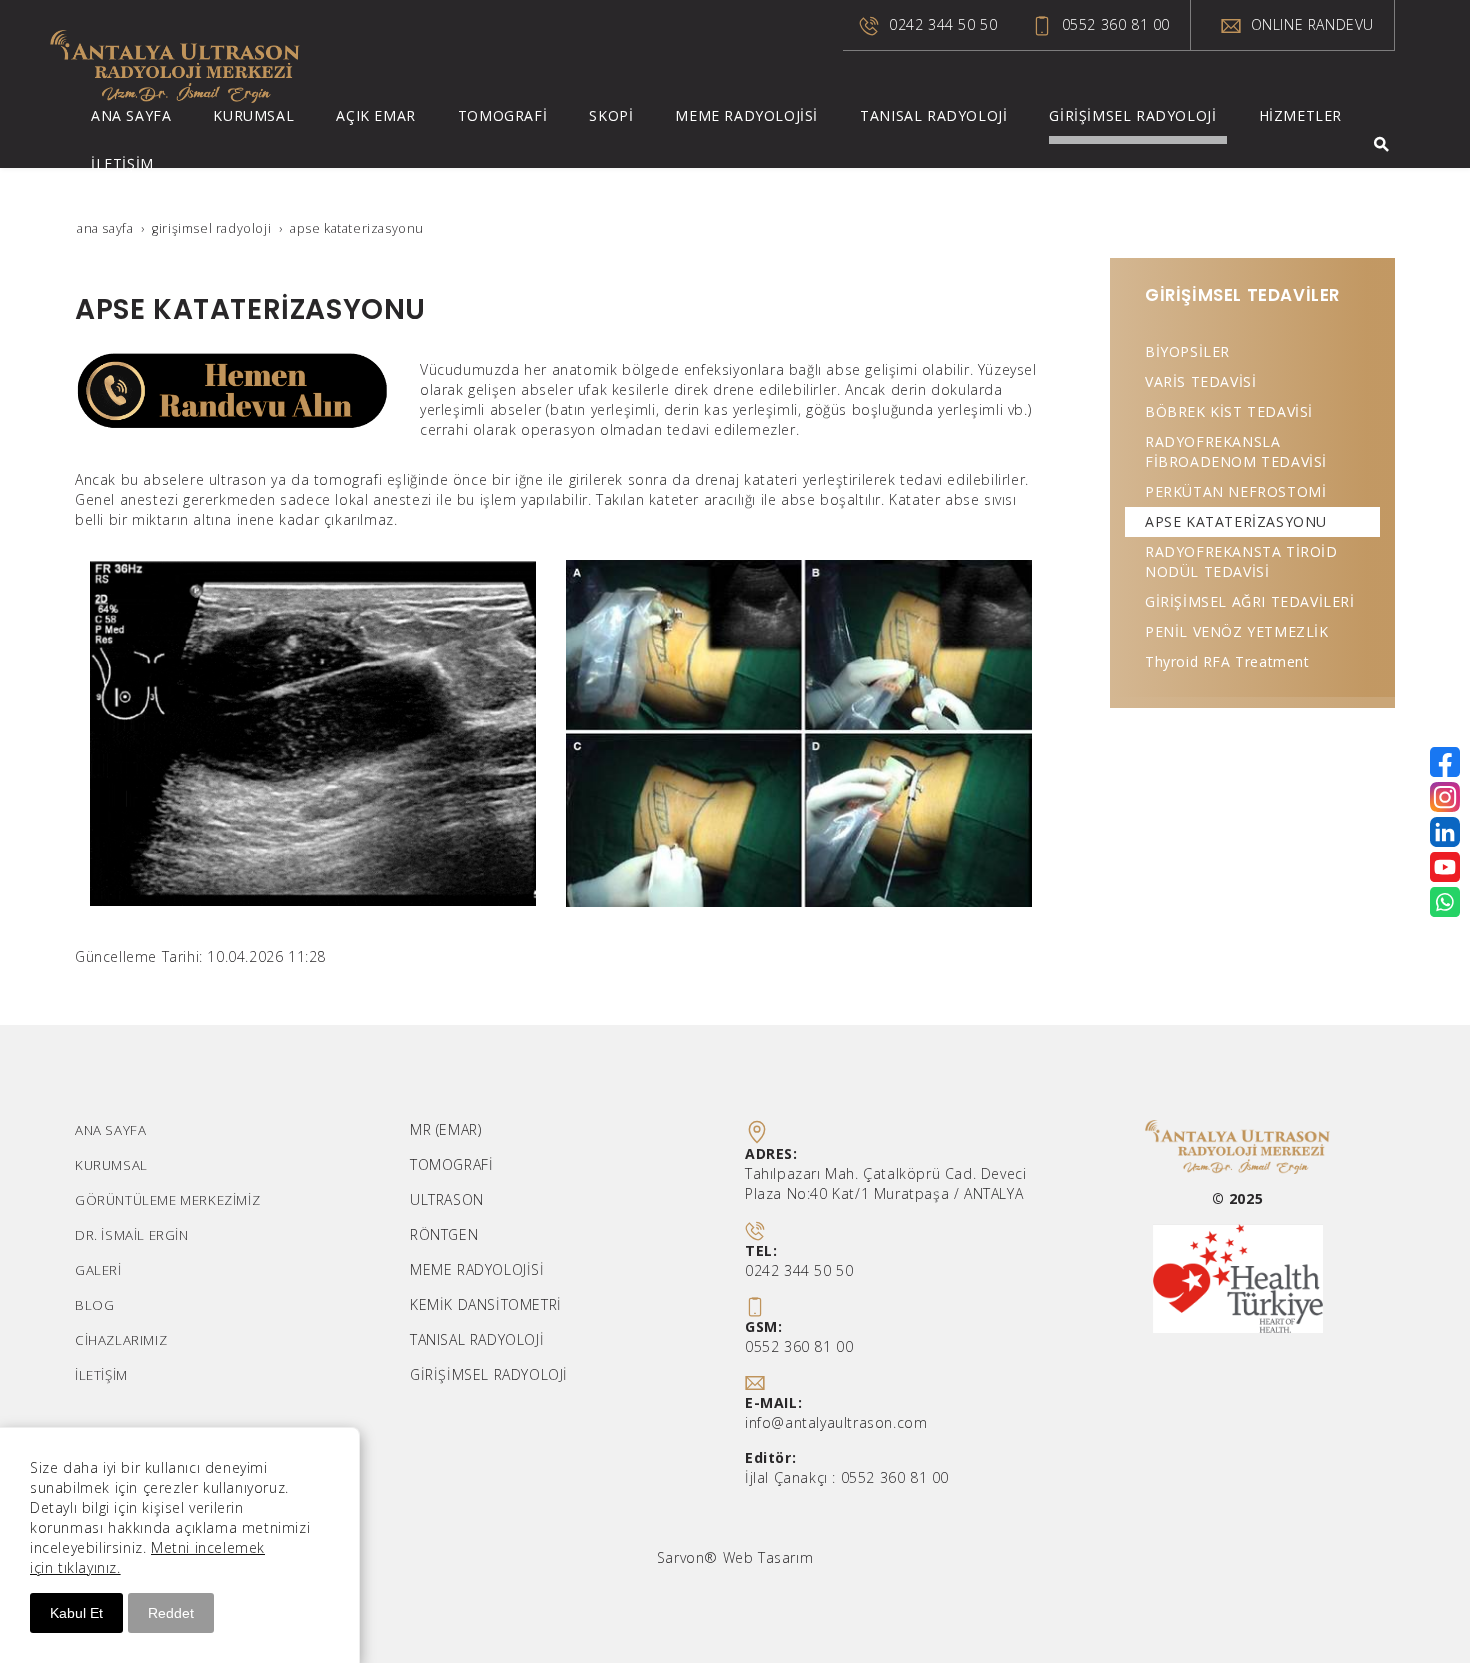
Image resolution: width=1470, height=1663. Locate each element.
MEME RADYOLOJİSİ (477, 1269)
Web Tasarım (768, 1557)
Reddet (171, 1613)
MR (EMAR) (445, 1129)
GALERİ (98, 1270)
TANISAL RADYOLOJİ (477, 1339)
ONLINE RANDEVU (1310, 24)
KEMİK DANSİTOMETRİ (486, 1304)
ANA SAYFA (110, 1130)
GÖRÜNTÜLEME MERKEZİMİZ (167, 1200)
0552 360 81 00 (1116, 24)
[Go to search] (1381, 144)
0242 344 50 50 (943, 24)
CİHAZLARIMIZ (121, 1340)
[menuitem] (136, 120)
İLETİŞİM (101, 1375)
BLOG (94, 1305)
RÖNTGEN (444, 1234)
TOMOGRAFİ (451, 1164)
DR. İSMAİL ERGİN (132, 1235)
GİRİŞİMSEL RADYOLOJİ (489, 1374)
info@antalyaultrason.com (836, 1422)
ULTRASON (447, 1199)
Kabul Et (76, 1613)
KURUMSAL (111, 1165)
